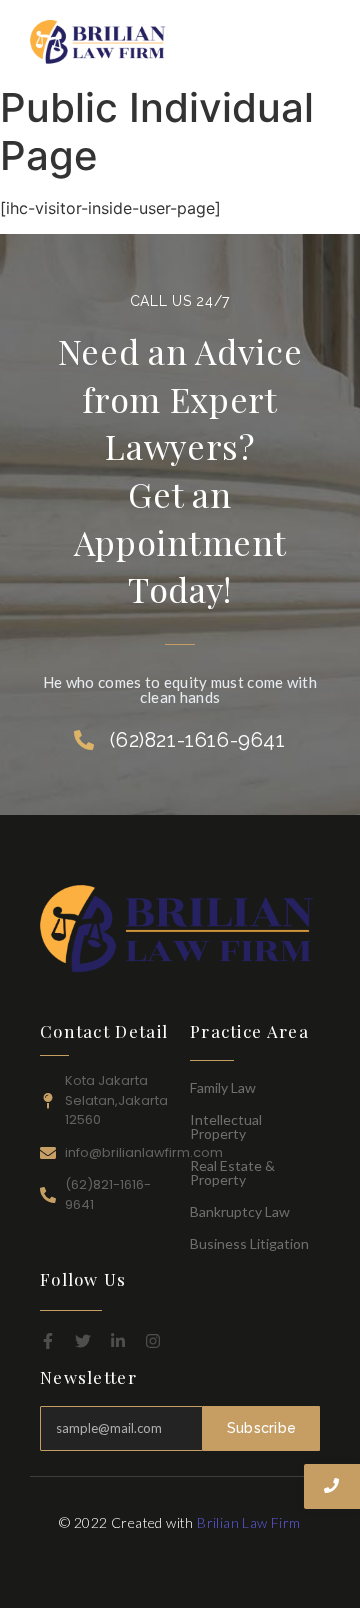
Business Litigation (249, 1243)
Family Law (223, 1087)
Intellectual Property (226, 1126)
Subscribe (262, 1428)
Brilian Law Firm (248, 1522)
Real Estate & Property (232, 1172)
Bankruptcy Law (240, 1211)
